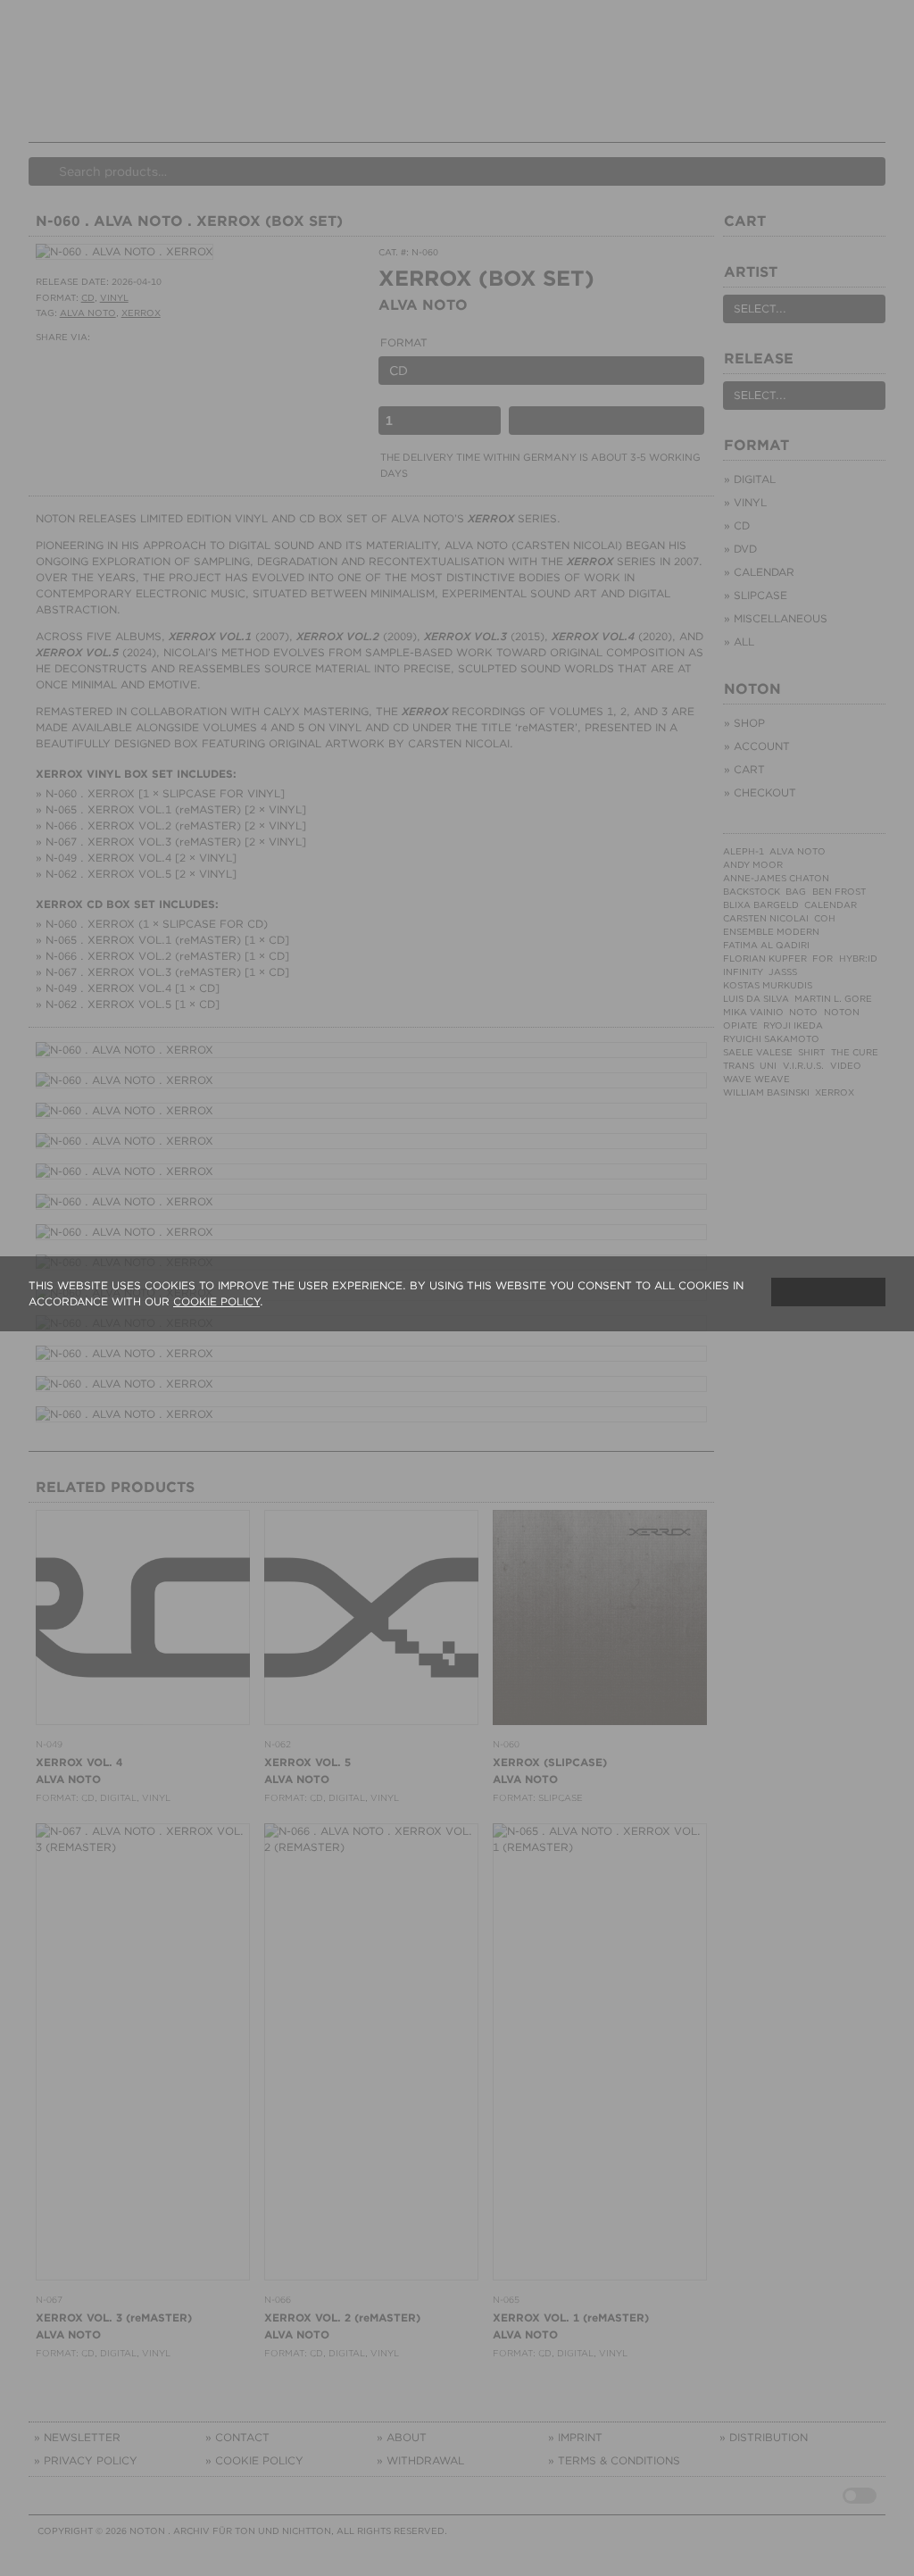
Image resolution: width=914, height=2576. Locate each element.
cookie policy (216, 1301)
